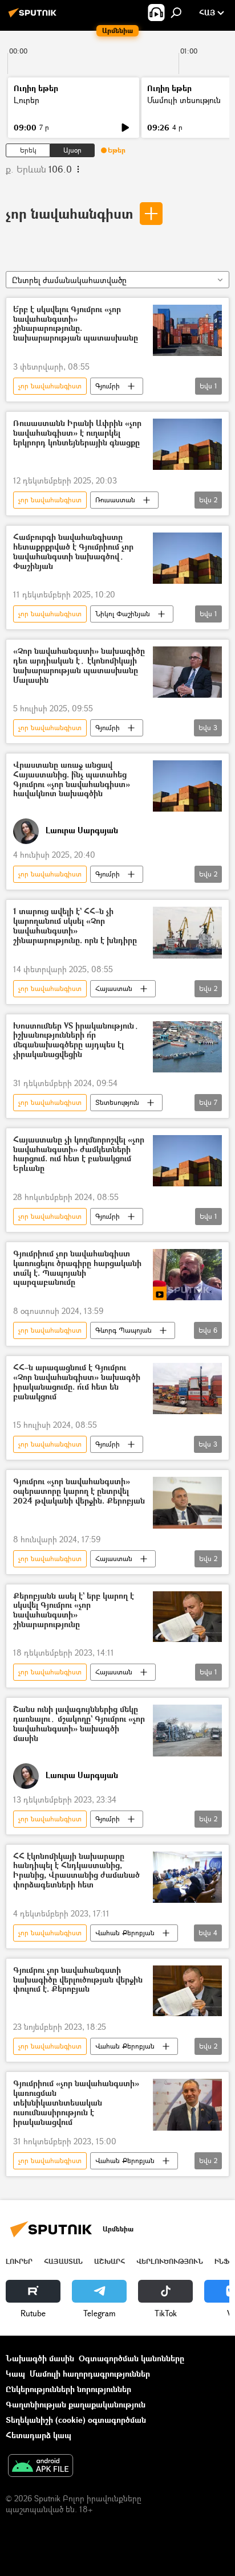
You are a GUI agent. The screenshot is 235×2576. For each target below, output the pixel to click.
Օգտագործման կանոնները (131, 2358)
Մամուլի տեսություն (184, 100)
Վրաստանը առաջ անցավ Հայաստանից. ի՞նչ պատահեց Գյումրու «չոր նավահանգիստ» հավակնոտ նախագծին (72, 779)
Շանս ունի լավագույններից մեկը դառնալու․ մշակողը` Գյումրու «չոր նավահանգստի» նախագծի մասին (79, 1724)
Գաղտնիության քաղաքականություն (76, 2404)
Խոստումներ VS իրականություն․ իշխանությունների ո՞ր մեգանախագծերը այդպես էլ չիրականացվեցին (76, 1040)
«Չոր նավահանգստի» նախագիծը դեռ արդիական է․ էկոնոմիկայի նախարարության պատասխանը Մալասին (79, 665)
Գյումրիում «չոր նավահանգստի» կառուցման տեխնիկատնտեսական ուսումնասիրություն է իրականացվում (76, 2103)
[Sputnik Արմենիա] (34, 17)
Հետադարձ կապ (39, 2435)
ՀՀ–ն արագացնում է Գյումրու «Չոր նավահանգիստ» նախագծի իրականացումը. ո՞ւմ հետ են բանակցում (77, 1382)
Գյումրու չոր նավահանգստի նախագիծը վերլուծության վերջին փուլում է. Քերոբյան (78, 1980)
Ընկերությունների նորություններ (68, 2389)
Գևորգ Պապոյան (123, 1330)
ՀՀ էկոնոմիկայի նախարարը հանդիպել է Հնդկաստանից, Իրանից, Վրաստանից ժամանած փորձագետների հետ (76, 1871)
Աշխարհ (110, 2261)
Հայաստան (114, 988)
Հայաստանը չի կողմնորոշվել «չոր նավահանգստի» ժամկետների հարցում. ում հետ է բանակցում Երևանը (79, 1154)
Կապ (15, 2374)
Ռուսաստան (115, 500)
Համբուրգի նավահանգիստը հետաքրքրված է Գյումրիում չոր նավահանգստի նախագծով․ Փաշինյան (73, 552)
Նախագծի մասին (40, 2358)
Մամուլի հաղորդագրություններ (90, 2374)
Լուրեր (27, 100)
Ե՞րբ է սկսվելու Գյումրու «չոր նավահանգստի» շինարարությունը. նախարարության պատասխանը (76, 324)
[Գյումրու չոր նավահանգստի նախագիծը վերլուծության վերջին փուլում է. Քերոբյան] (187, 1991)
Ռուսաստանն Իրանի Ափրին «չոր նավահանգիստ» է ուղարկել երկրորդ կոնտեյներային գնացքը (77, 433)
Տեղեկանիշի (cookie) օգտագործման (76, 2420)
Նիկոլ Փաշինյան (123, 614)
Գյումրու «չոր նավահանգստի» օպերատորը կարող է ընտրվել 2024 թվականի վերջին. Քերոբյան (79, 1491)
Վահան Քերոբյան (125, 1933)
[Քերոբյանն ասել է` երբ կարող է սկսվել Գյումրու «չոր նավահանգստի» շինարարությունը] (187, 1617)
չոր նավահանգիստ (70, 213)
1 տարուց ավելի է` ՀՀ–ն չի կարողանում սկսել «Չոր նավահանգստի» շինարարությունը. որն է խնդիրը (75, 926)
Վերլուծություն (170, 2261)
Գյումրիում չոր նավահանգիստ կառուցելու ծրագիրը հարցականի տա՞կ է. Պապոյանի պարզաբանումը (77, 1268)
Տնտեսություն (117, 1102)
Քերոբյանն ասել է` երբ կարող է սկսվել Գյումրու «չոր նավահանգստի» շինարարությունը (74, 1610)
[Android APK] (40, 2467)
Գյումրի (108, 386)
